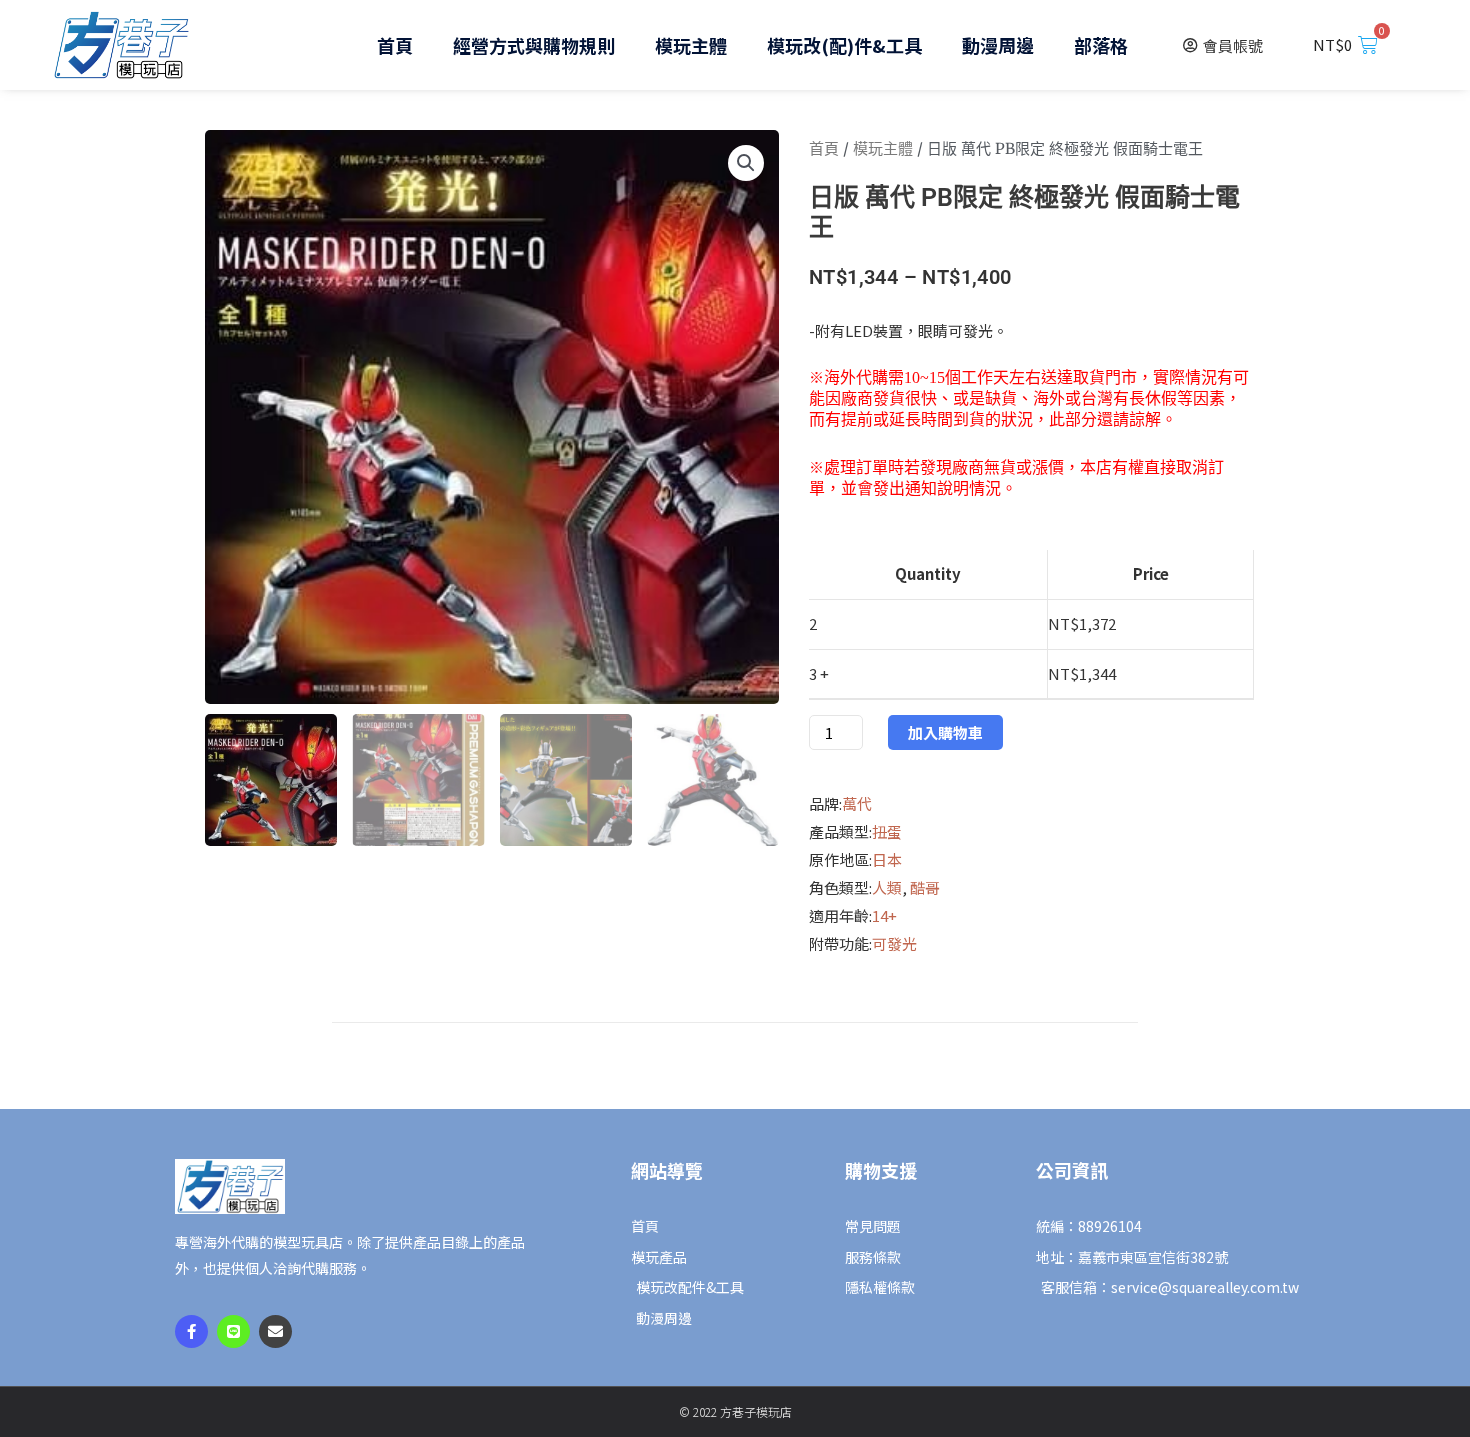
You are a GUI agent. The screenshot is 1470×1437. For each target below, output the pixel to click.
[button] (746, 163)
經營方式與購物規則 (534, 45)
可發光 (894, 943)
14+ (884, 915)
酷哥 (925, 887)
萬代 (857, 803)
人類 (887, 887)
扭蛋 (887, 831)
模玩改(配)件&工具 (844, 45)
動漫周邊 (998, 45)
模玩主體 (691, 45)
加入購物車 (945, 732)
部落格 (1101, 45)
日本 (887, 859)
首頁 (395, 45)
